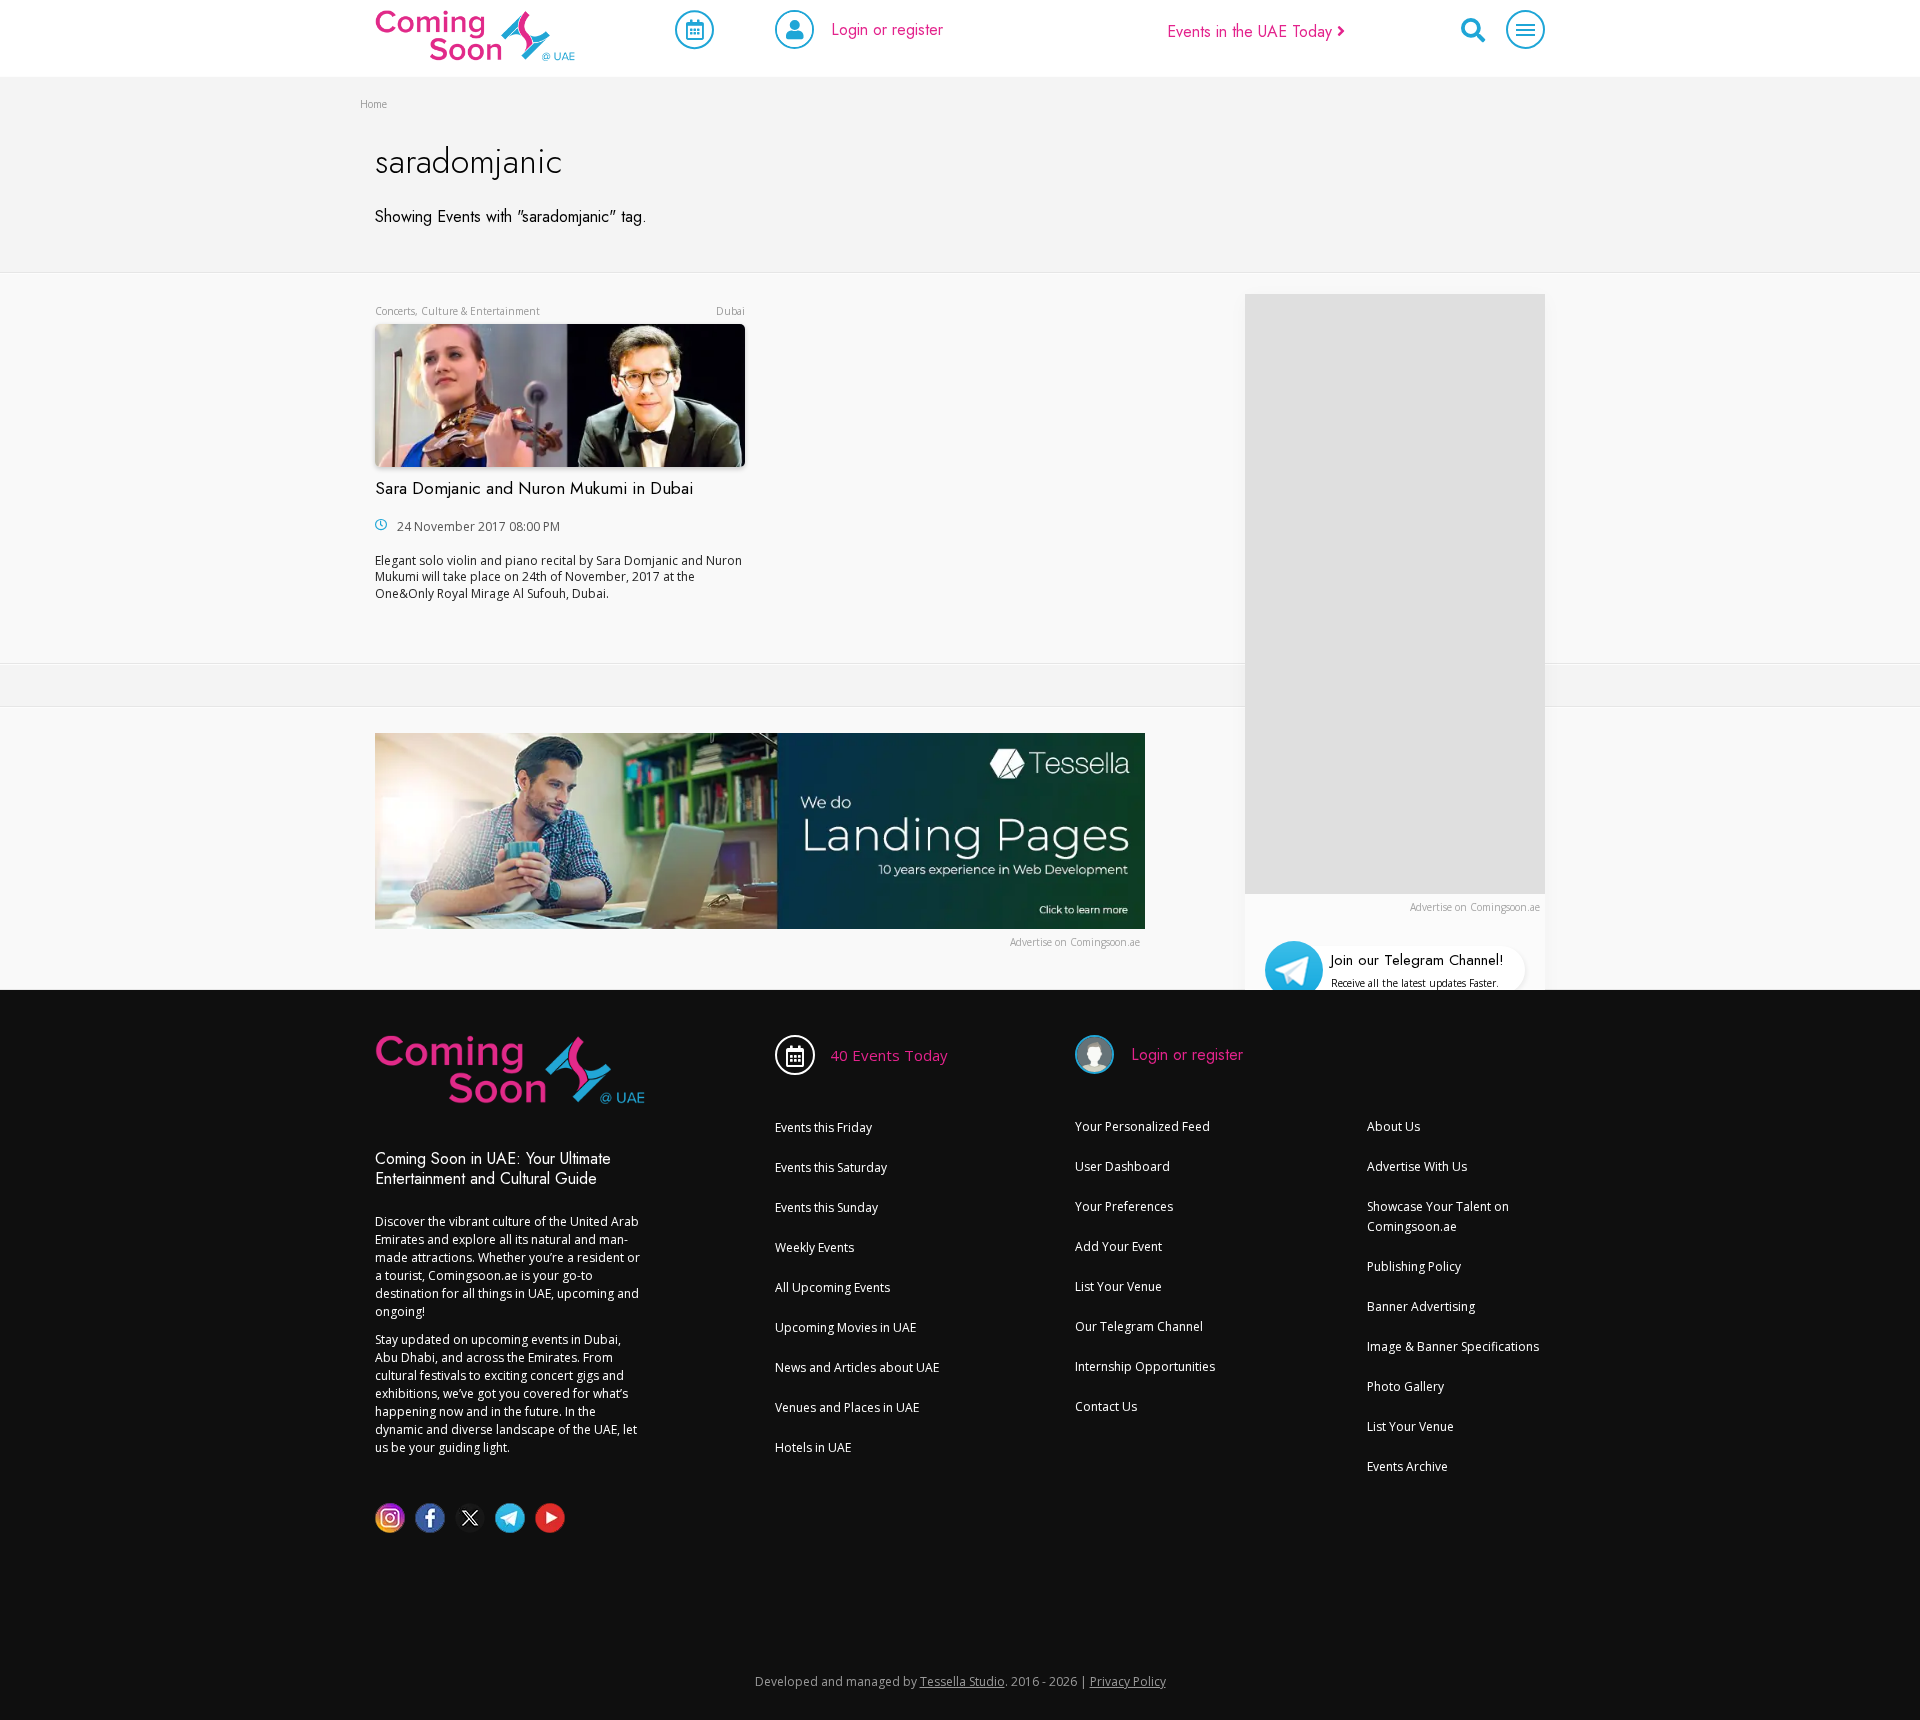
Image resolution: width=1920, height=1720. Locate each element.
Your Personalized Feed (1142, 1126)
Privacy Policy (1128, 1681)
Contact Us (1106, 1406)
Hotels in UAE (813, 1447)
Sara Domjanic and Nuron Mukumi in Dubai (534, 488)
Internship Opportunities (1145, 1366)
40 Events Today (889, 1055)
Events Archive (1407, 1466)
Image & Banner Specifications (1453, 1346)
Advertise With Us (1417, 1166)
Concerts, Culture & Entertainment (457, 311)
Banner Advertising (1421, 1306)
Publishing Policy (1414, 1266)
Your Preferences (1124, 1206)
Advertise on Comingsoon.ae (1475, 907)
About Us (1393, 1126)
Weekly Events (814, 1247)
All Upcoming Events (832, 1287)
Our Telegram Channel (1139, 1326)
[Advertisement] (1395, 594)
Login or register (887, 29)
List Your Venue (1118, 1286)
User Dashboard (1122, 1166)
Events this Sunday (826, 1207)
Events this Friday (823, 1127)
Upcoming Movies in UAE (845, 1327)
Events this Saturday (831, 1167)
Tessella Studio (962, 1681)
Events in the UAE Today (1252, 31)
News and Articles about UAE (857, 1367)
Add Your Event (1118, 1246)
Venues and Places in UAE (847, 1407)
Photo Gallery (1405, 1386)
